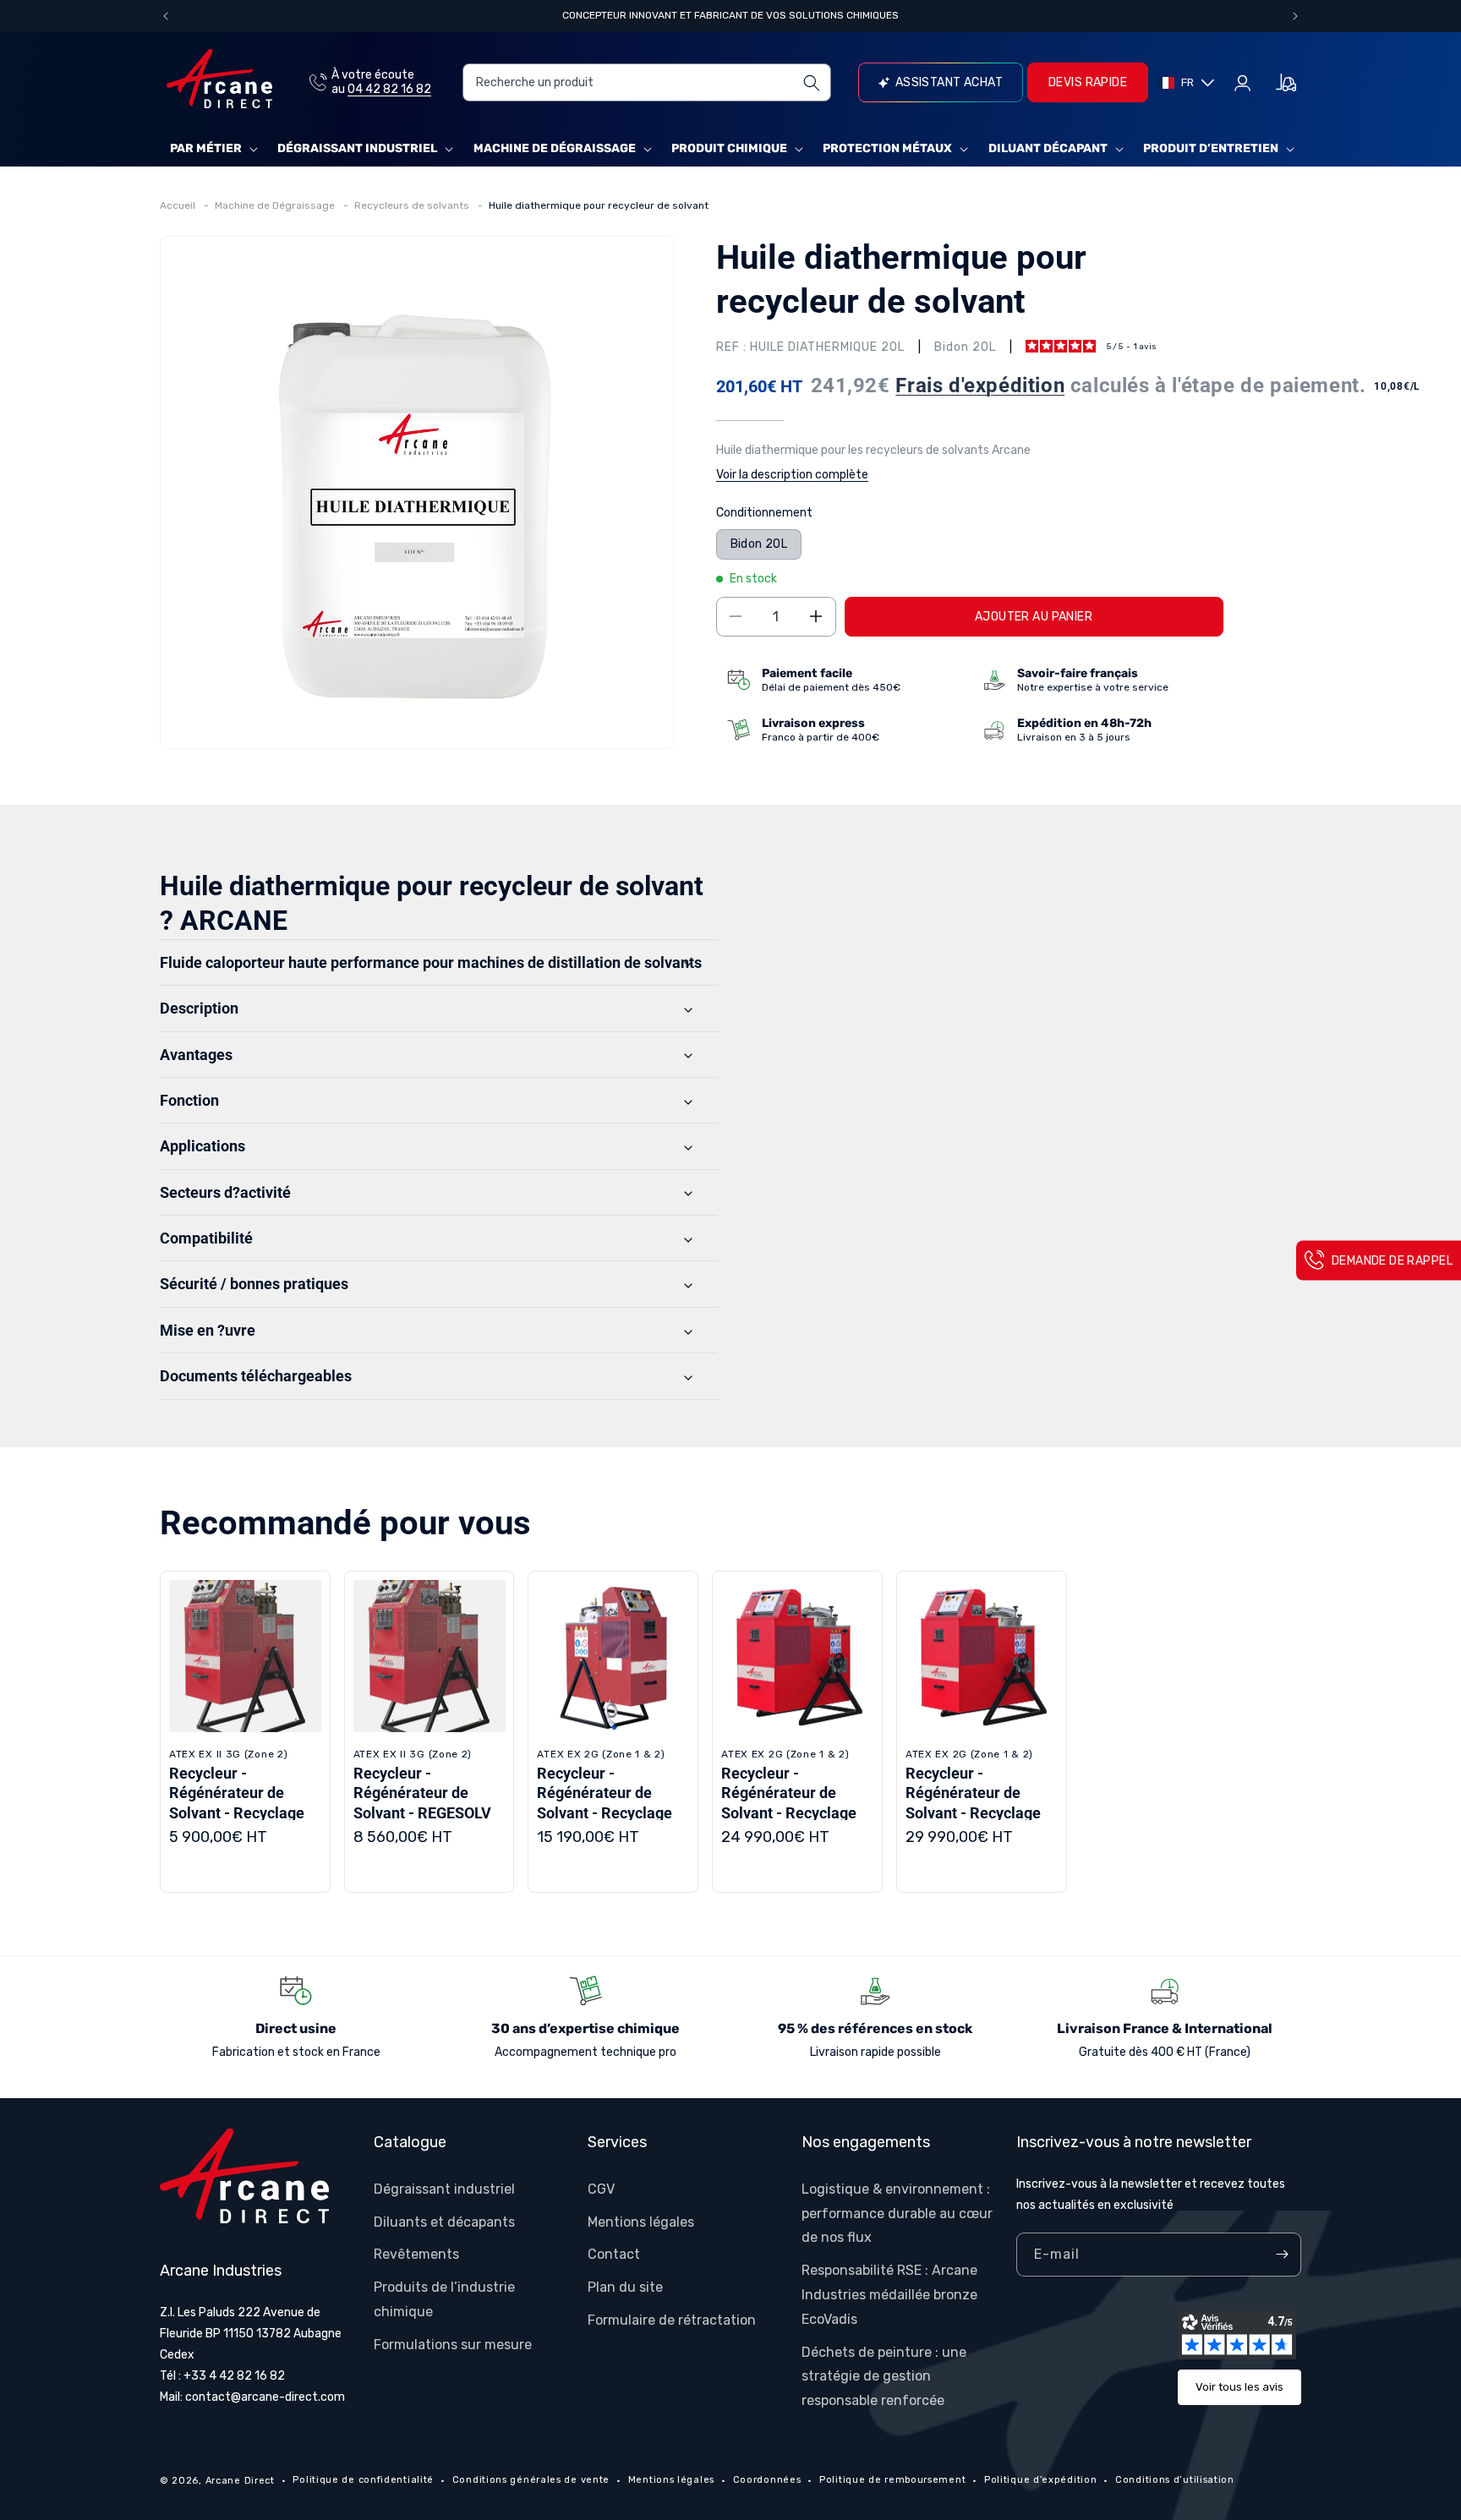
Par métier (206, 148)
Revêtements (416, 2254)
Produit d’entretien (1211, 148)
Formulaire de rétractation (672, 2319)
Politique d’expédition (1040, 2480)
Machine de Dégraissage (276, 205)
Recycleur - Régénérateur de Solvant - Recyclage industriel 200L (973, 1803)
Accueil (179, 205)
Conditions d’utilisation (1175, 2480)
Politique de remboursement (892, 2480)
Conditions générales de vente (531, 2480)
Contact (614, 2254)
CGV (601, 2188)
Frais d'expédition (980, 385)
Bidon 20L (759, 543)
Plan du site (625, 2287)
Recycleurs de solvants (413, 205)
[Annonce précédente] (166, 16)
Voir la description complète (792, 475)
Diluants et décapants (444, 2221)
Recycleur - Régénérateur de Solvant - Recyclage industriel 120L (789, 1803)
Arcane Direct (240, 2481)
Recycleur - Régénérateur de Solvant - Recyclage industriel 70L (605, 1803)
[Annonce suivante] (1295, 16)
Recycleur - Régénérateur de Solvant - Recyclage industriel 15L (237, 1803)
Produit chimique (729, 148)
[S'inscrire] (1282, 2255)
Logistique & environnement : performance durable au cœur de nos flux (897, 2213)
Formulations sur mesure (453, 2344)
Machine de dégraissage (555, 148)
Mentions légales (641, 2221)
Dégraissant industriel (357, 148)
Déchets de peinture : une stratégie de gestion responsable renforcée (884, 2376)
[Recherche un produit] (812, 82)
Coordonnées (767, 2480)
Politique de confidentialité (363, 2480)
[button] (212, 149)
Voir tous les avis (1239, 2387)
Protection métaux (887, 148)
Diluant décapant (1048, 148)
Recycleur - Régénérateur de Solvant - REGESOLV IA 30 (422, 1803)
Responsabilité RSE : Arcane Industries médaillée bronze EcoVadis (889, 2295)
